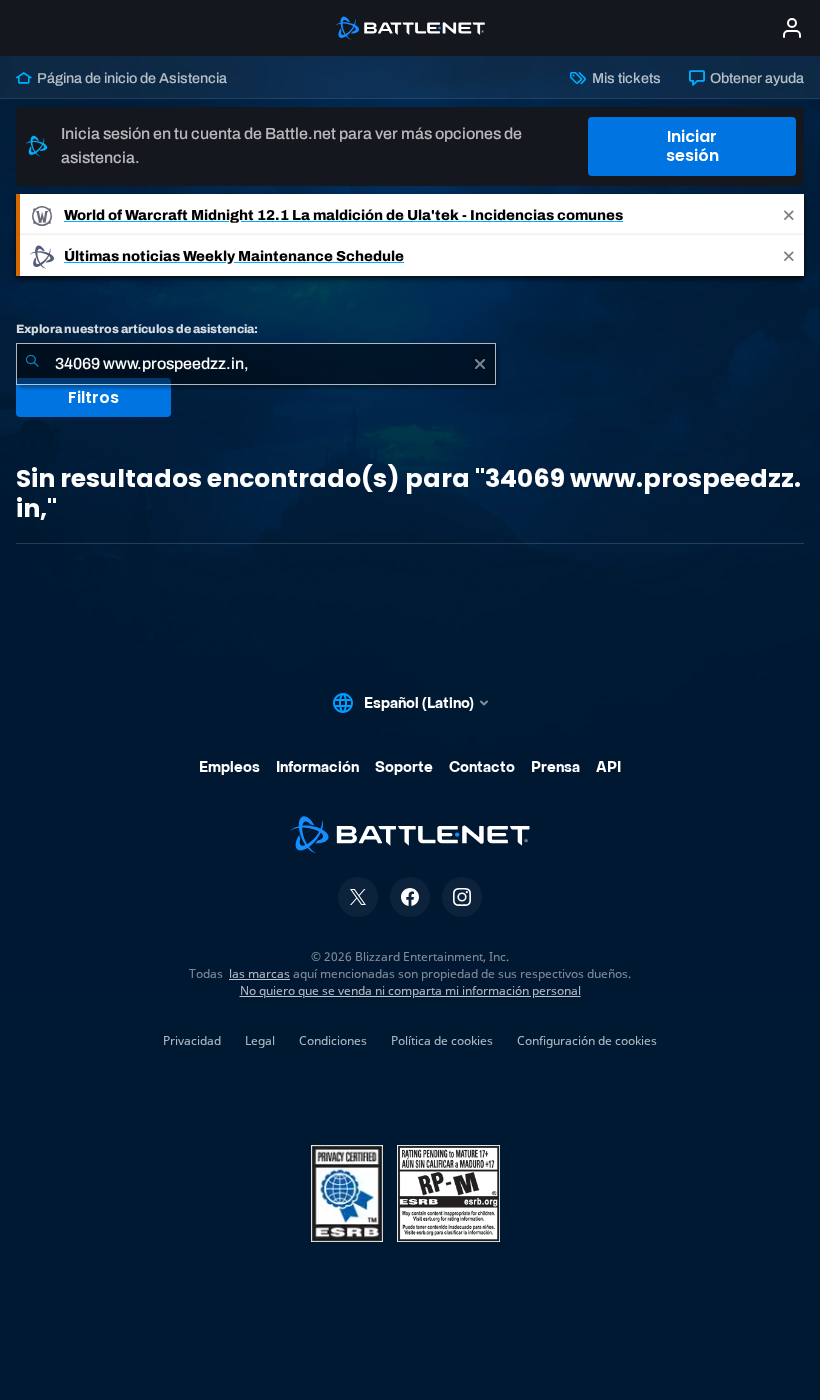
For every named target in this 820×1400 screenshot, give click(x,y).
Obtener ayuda (755, 78)
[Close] (789, 214)
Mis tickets (624, 78)
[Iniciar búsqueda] (32, 364)
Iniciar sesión (692, 146)
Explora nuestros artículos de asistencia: (137, 329)
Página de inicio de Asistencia (130, 78)
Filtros (93, 397)
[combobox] (256, 364)
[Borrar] (480, 364)
